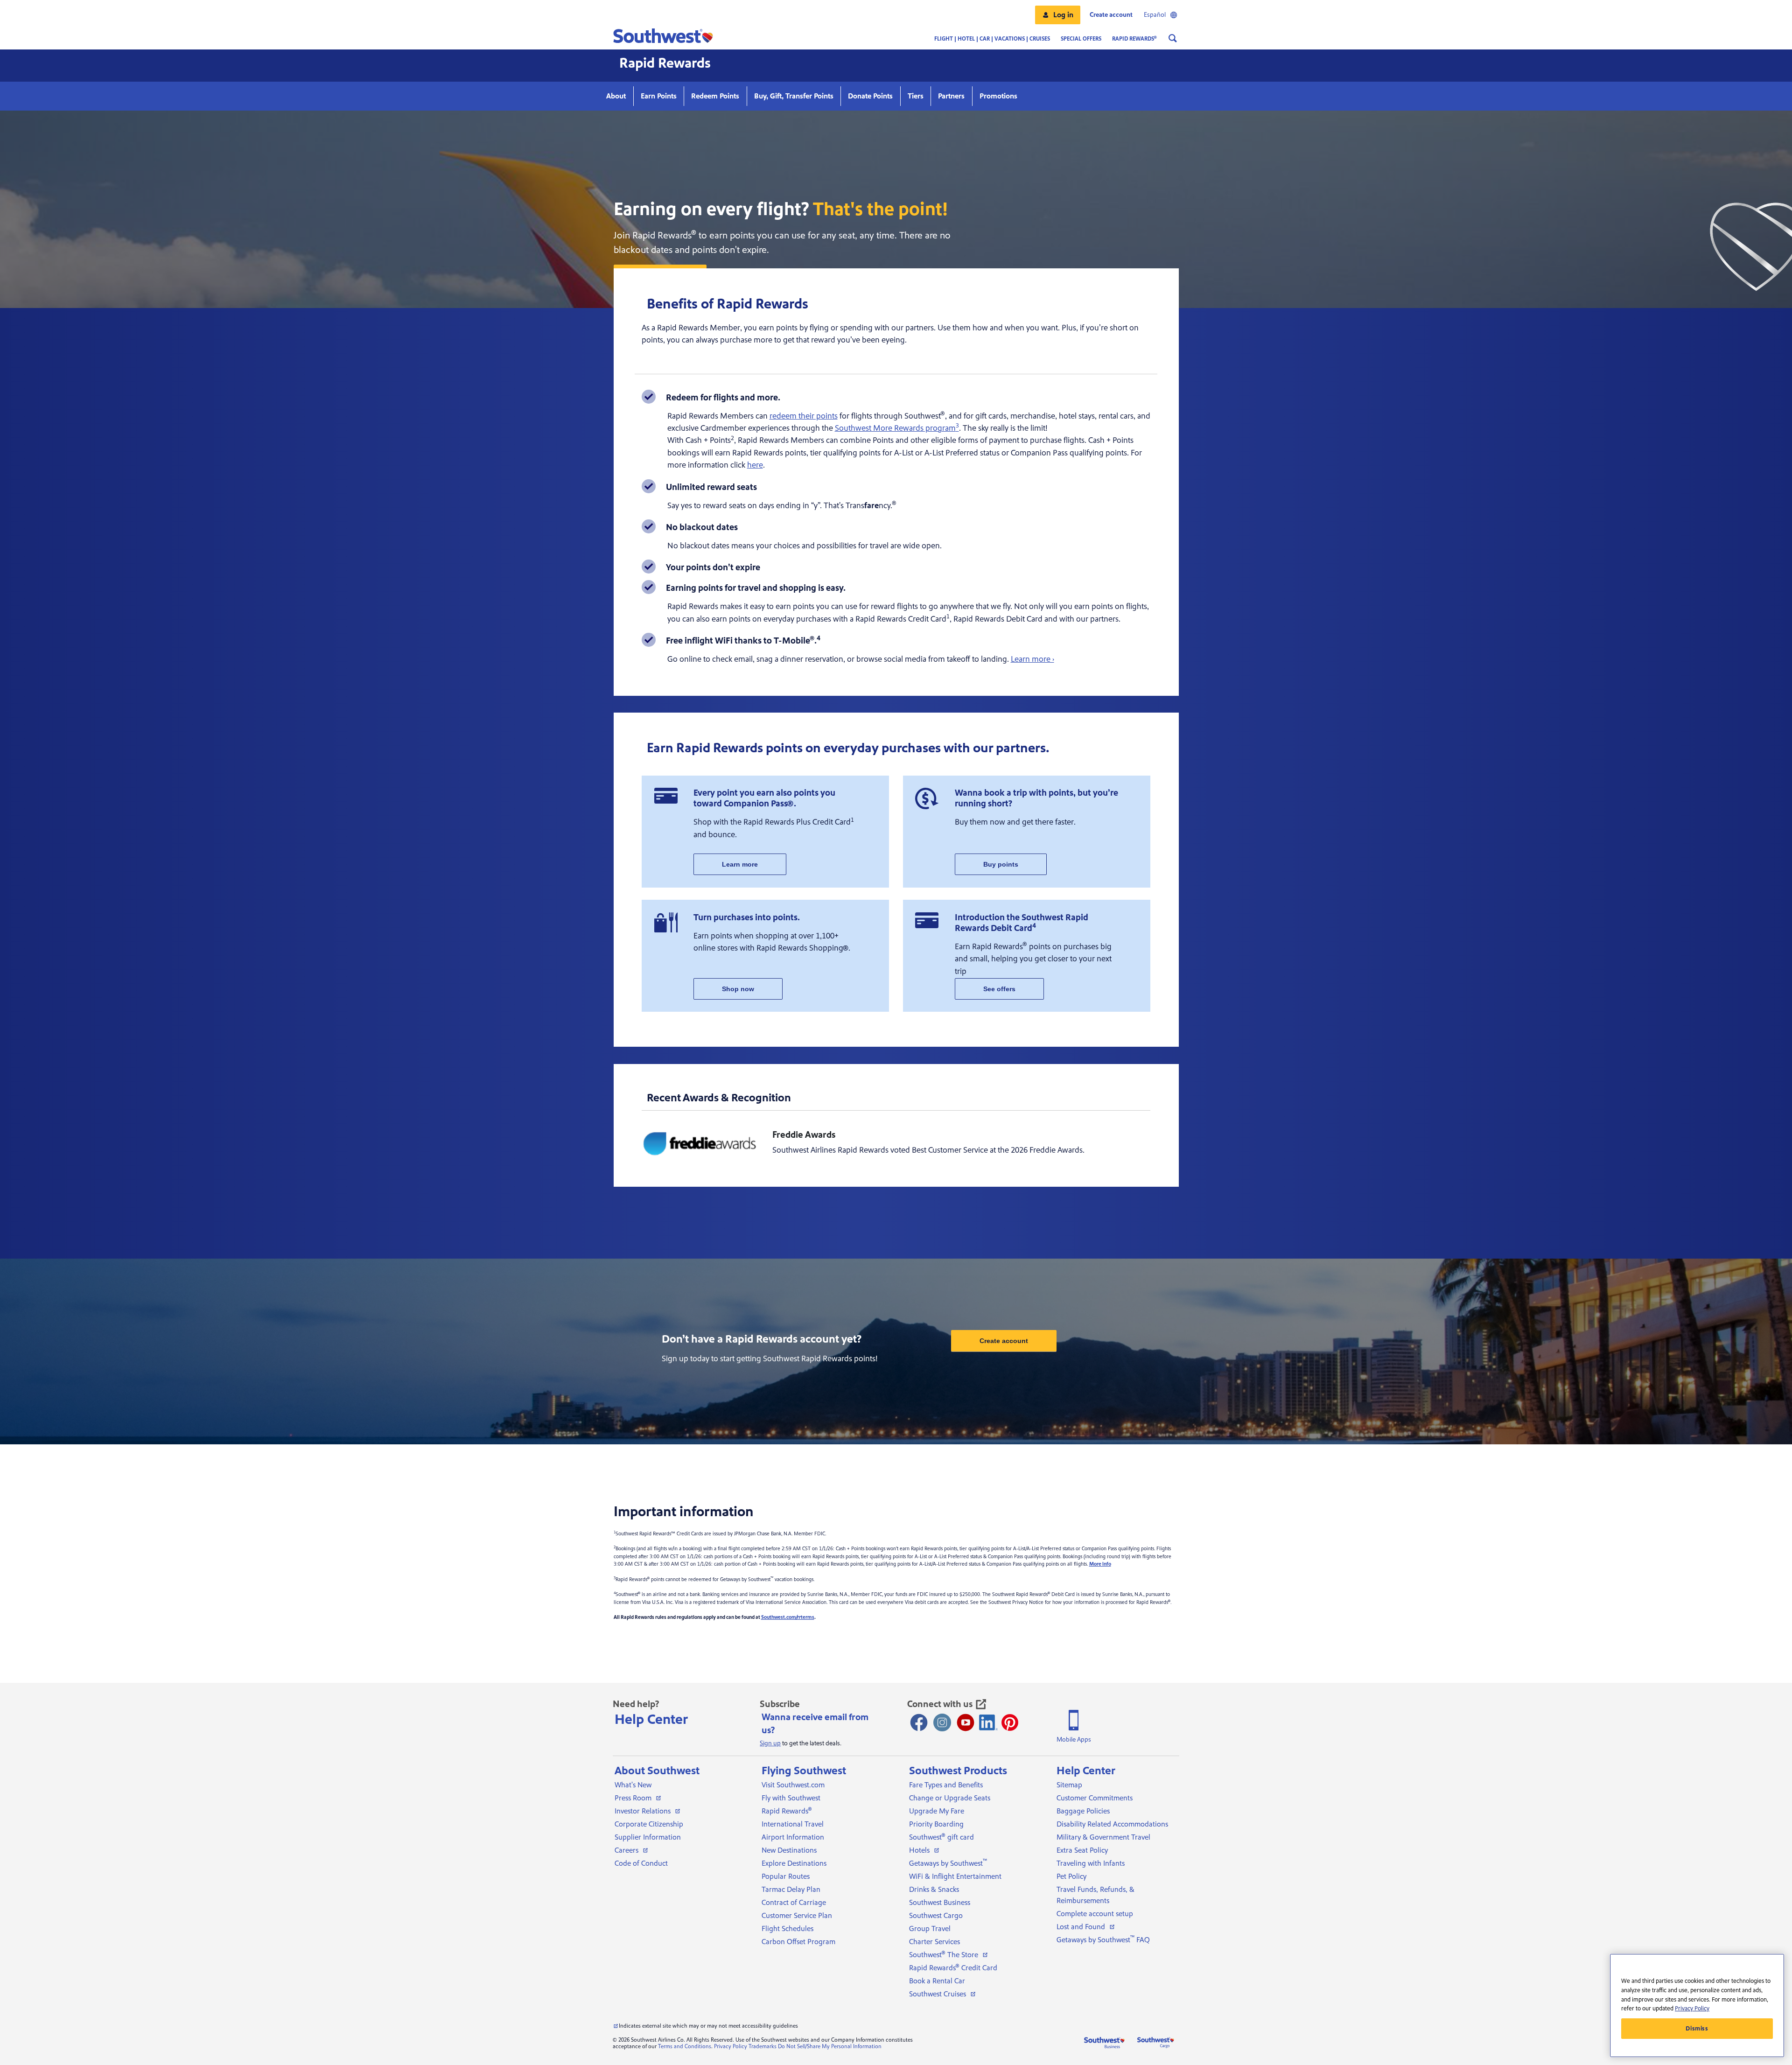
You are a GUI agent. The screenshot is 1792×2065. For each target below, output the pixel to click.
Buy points (1001, 864)
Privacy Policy (731, 2047)
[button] (1058, 15)
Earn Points (659, 96)
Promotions (998, 96)
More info (1100, 1564)
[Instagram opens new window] (942, 1722)
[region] (1697, 2005)
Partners (951, 96)
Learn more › (1032, 659)
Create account (1004, 1341)
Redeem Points (715, 96)
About (616, 96)
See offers (999, 989)
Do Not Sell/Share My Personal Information (830, 2047)
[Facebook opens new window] (919, 1722)
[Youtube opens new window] (966, 1722)
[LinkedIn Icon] (988, 1722)
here (755, 465)
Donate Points (870, 96)
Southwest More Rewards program (897, 428)
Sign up (770, 1743)
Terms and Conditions (685, 2047)
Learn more (740, 864)
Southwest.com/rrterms (788, 1617)
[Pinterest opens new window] (1010, 1722)
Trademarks (763, 2047)
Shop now (738, 989)
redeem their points (804, 416)
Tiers (916, 96)
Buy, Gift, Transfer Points (794, 96)
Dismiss (1697, 2029)
